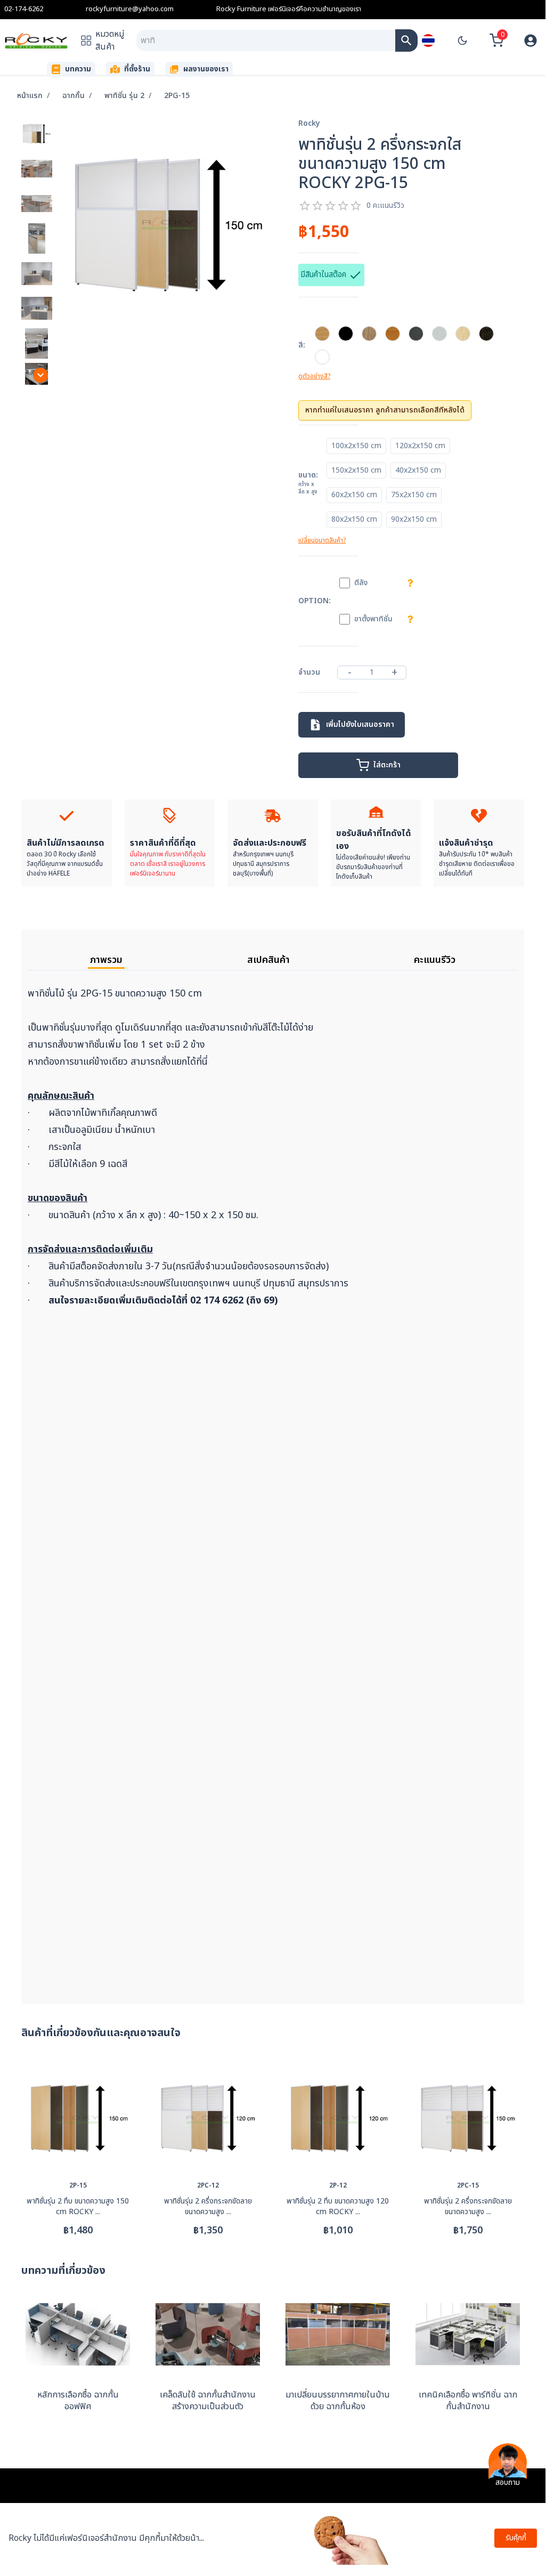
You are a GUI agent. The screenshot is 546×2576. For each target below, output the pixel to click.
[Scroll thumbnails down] (40, 375)
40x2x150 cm (418, 470)
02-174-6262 (24, 9)
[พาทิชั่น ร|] (406, 40)
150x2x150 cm (356, 470)
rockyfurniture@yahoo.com (130, 9)
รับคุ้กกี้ (516, 2538)
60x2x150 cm (354, 495)
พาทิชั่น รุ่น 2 (124, 96)
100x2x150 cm (356, 446)
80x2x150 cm (354, 519)
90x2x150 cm (414, 519)
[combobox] (266, 40)
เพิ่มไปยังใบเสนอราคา (360, 724)
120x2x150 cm (420, 446)
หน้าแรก (30, 96)
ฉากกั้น (74, 96)
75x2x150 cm (414, 495)
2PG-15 (177, 96)
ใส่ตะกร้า (387, 765)
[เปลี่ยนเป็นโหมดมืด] (462, 40)
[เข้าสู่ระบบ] (531, 40)
